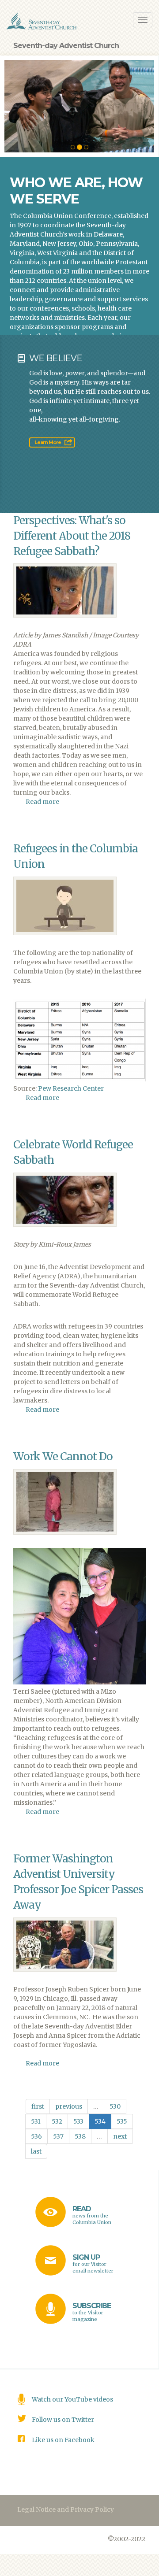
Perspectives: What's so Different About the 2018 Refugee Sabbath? (72, 536)
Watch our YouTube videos (72, 2399)
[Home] (42, 21)
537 (58, 2136)
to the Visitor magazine (92, 2312)
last (36, 2151)
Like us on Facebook (63, 2440)
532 (57, 2121)
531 (36, 2121)
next (120, 2136)
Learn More (48, 442)
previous (69, 2106)
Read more (42, 802)
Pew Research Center (71, 1088)
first (38, 2106)
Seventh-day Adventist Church (66, 46)
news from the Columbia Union (92, 2215)
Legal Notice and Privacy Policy (66, 2509)
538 (80, 2136)
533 (78, 2121)
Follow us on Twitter (63, 2420)
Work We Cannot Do (63, 1456)
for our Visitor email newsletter (93, 2263)
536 (36, 2136)
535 (122, 2121)
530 (115, 2106)
